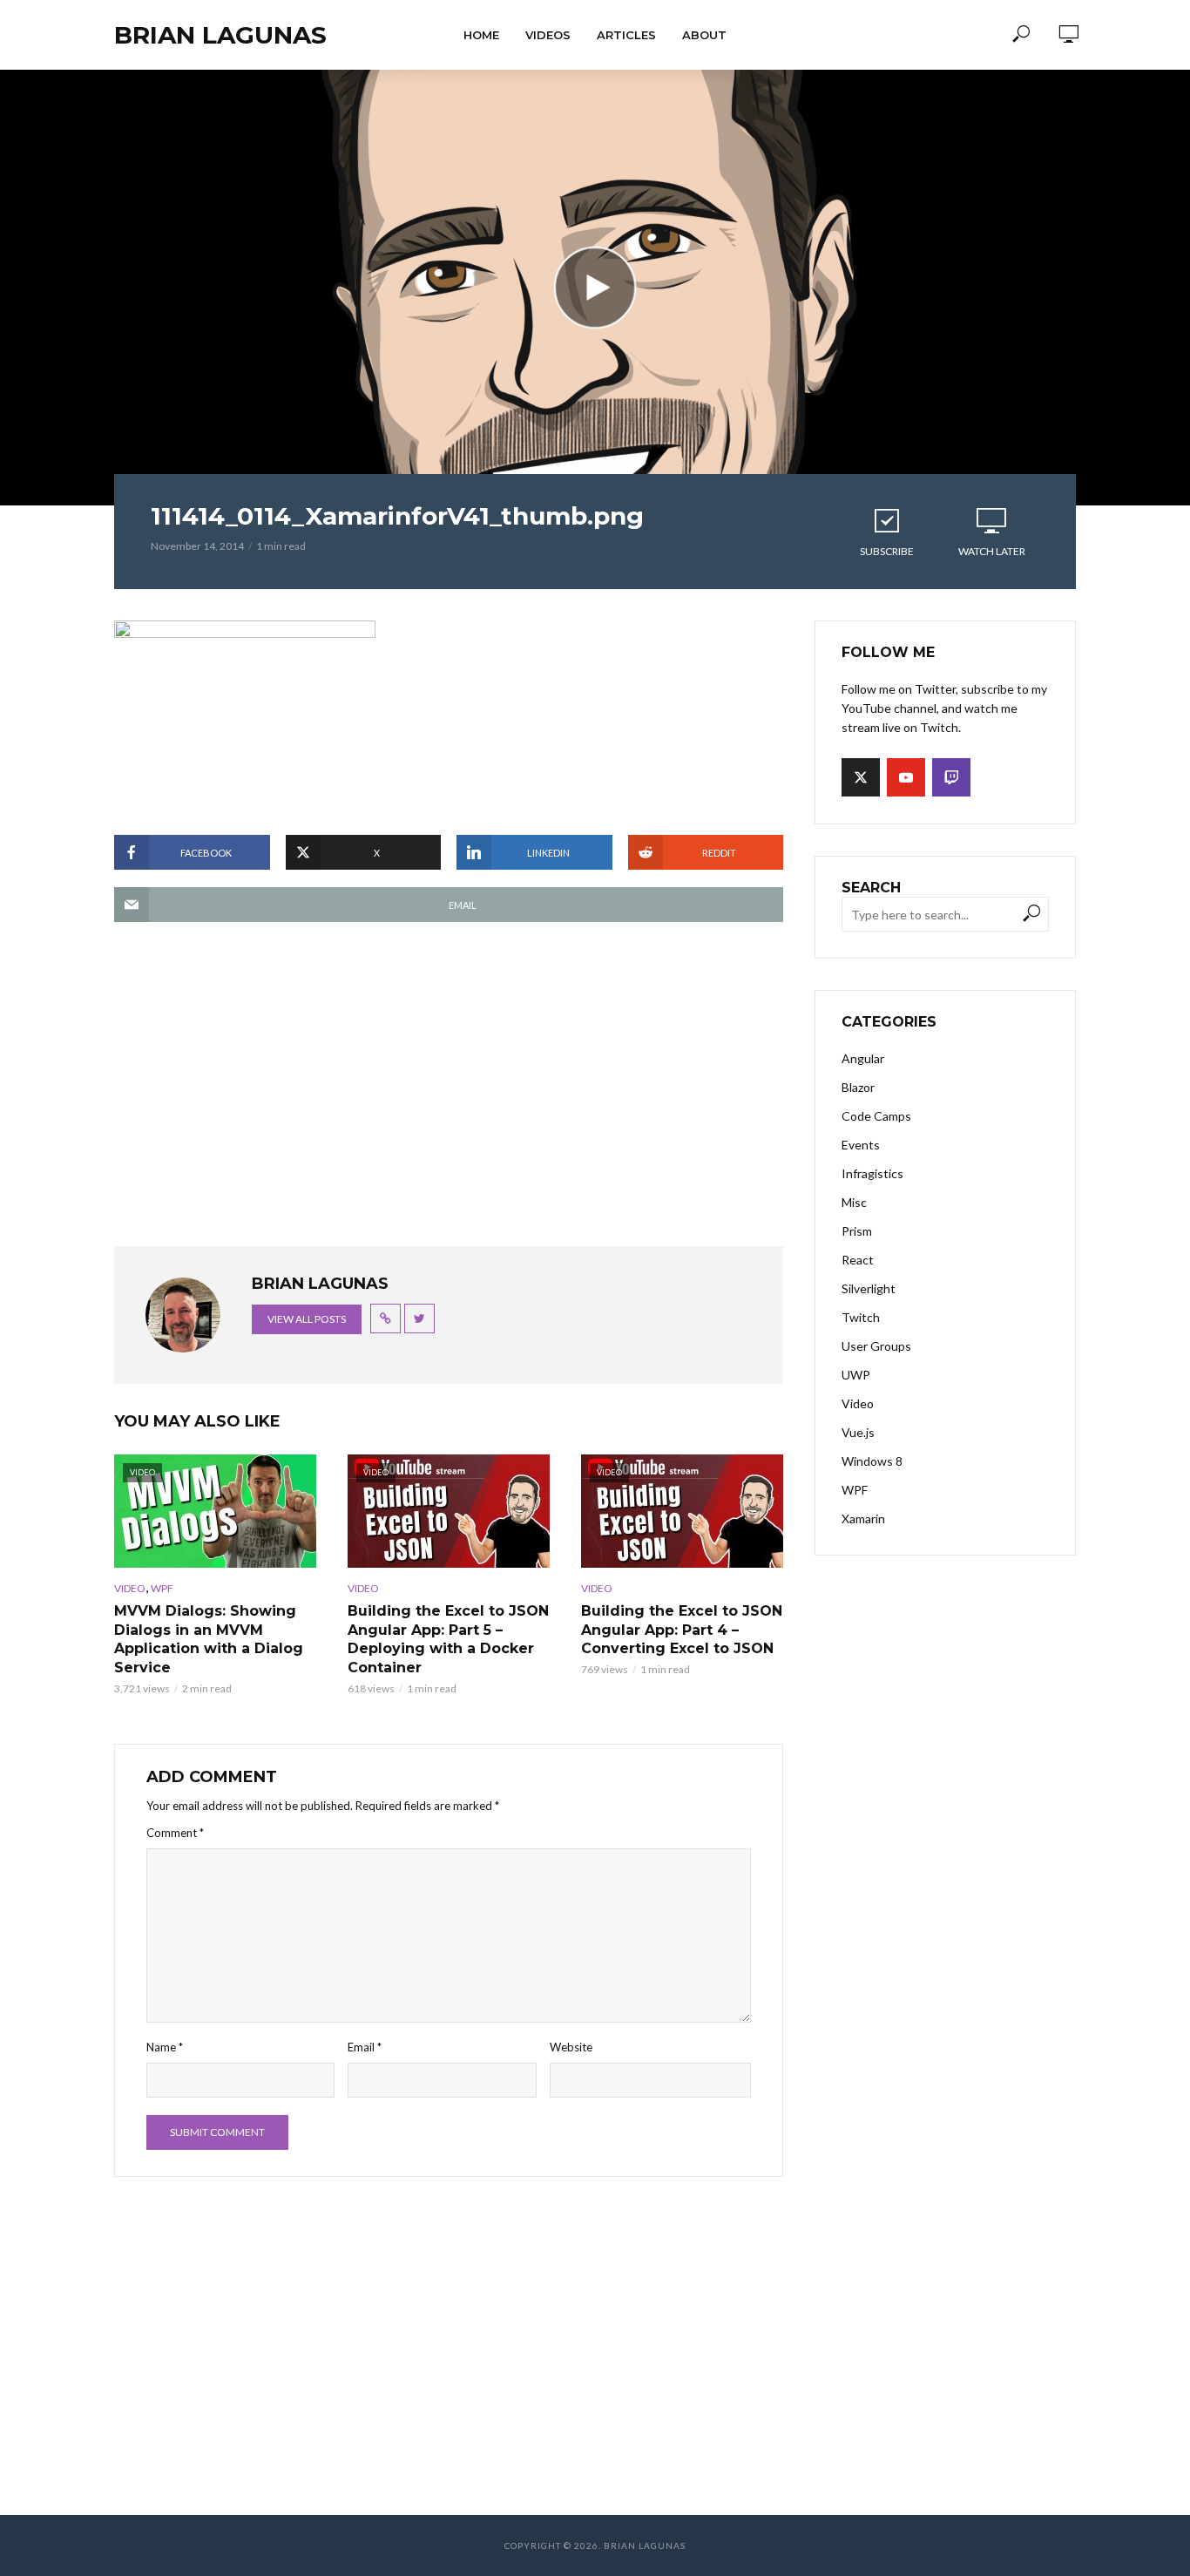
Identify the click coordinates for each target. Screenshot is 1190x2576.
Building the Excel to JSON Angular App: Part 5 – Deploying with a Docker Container (448, 1639)
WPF (162, 1588)
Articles (626, 35)
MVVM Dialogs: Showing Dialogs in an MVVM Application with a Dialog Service (209, 1639)
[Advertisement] (449, 1093)
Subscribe (887, 551)
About (704, 35)
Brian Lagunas (220, 35)
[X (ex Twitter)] (861, 777)
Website (571, 2047)
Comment (175, 1833)
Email (365, 2047)
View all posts (307, 1319)
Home (481, 35)
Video (130, 1588)
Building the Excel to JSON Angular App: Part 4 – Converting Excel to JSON (682, 1630)
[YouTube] (906, 777)
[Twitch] (951, 777)
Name (165, 2047)
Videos (548, 35)
